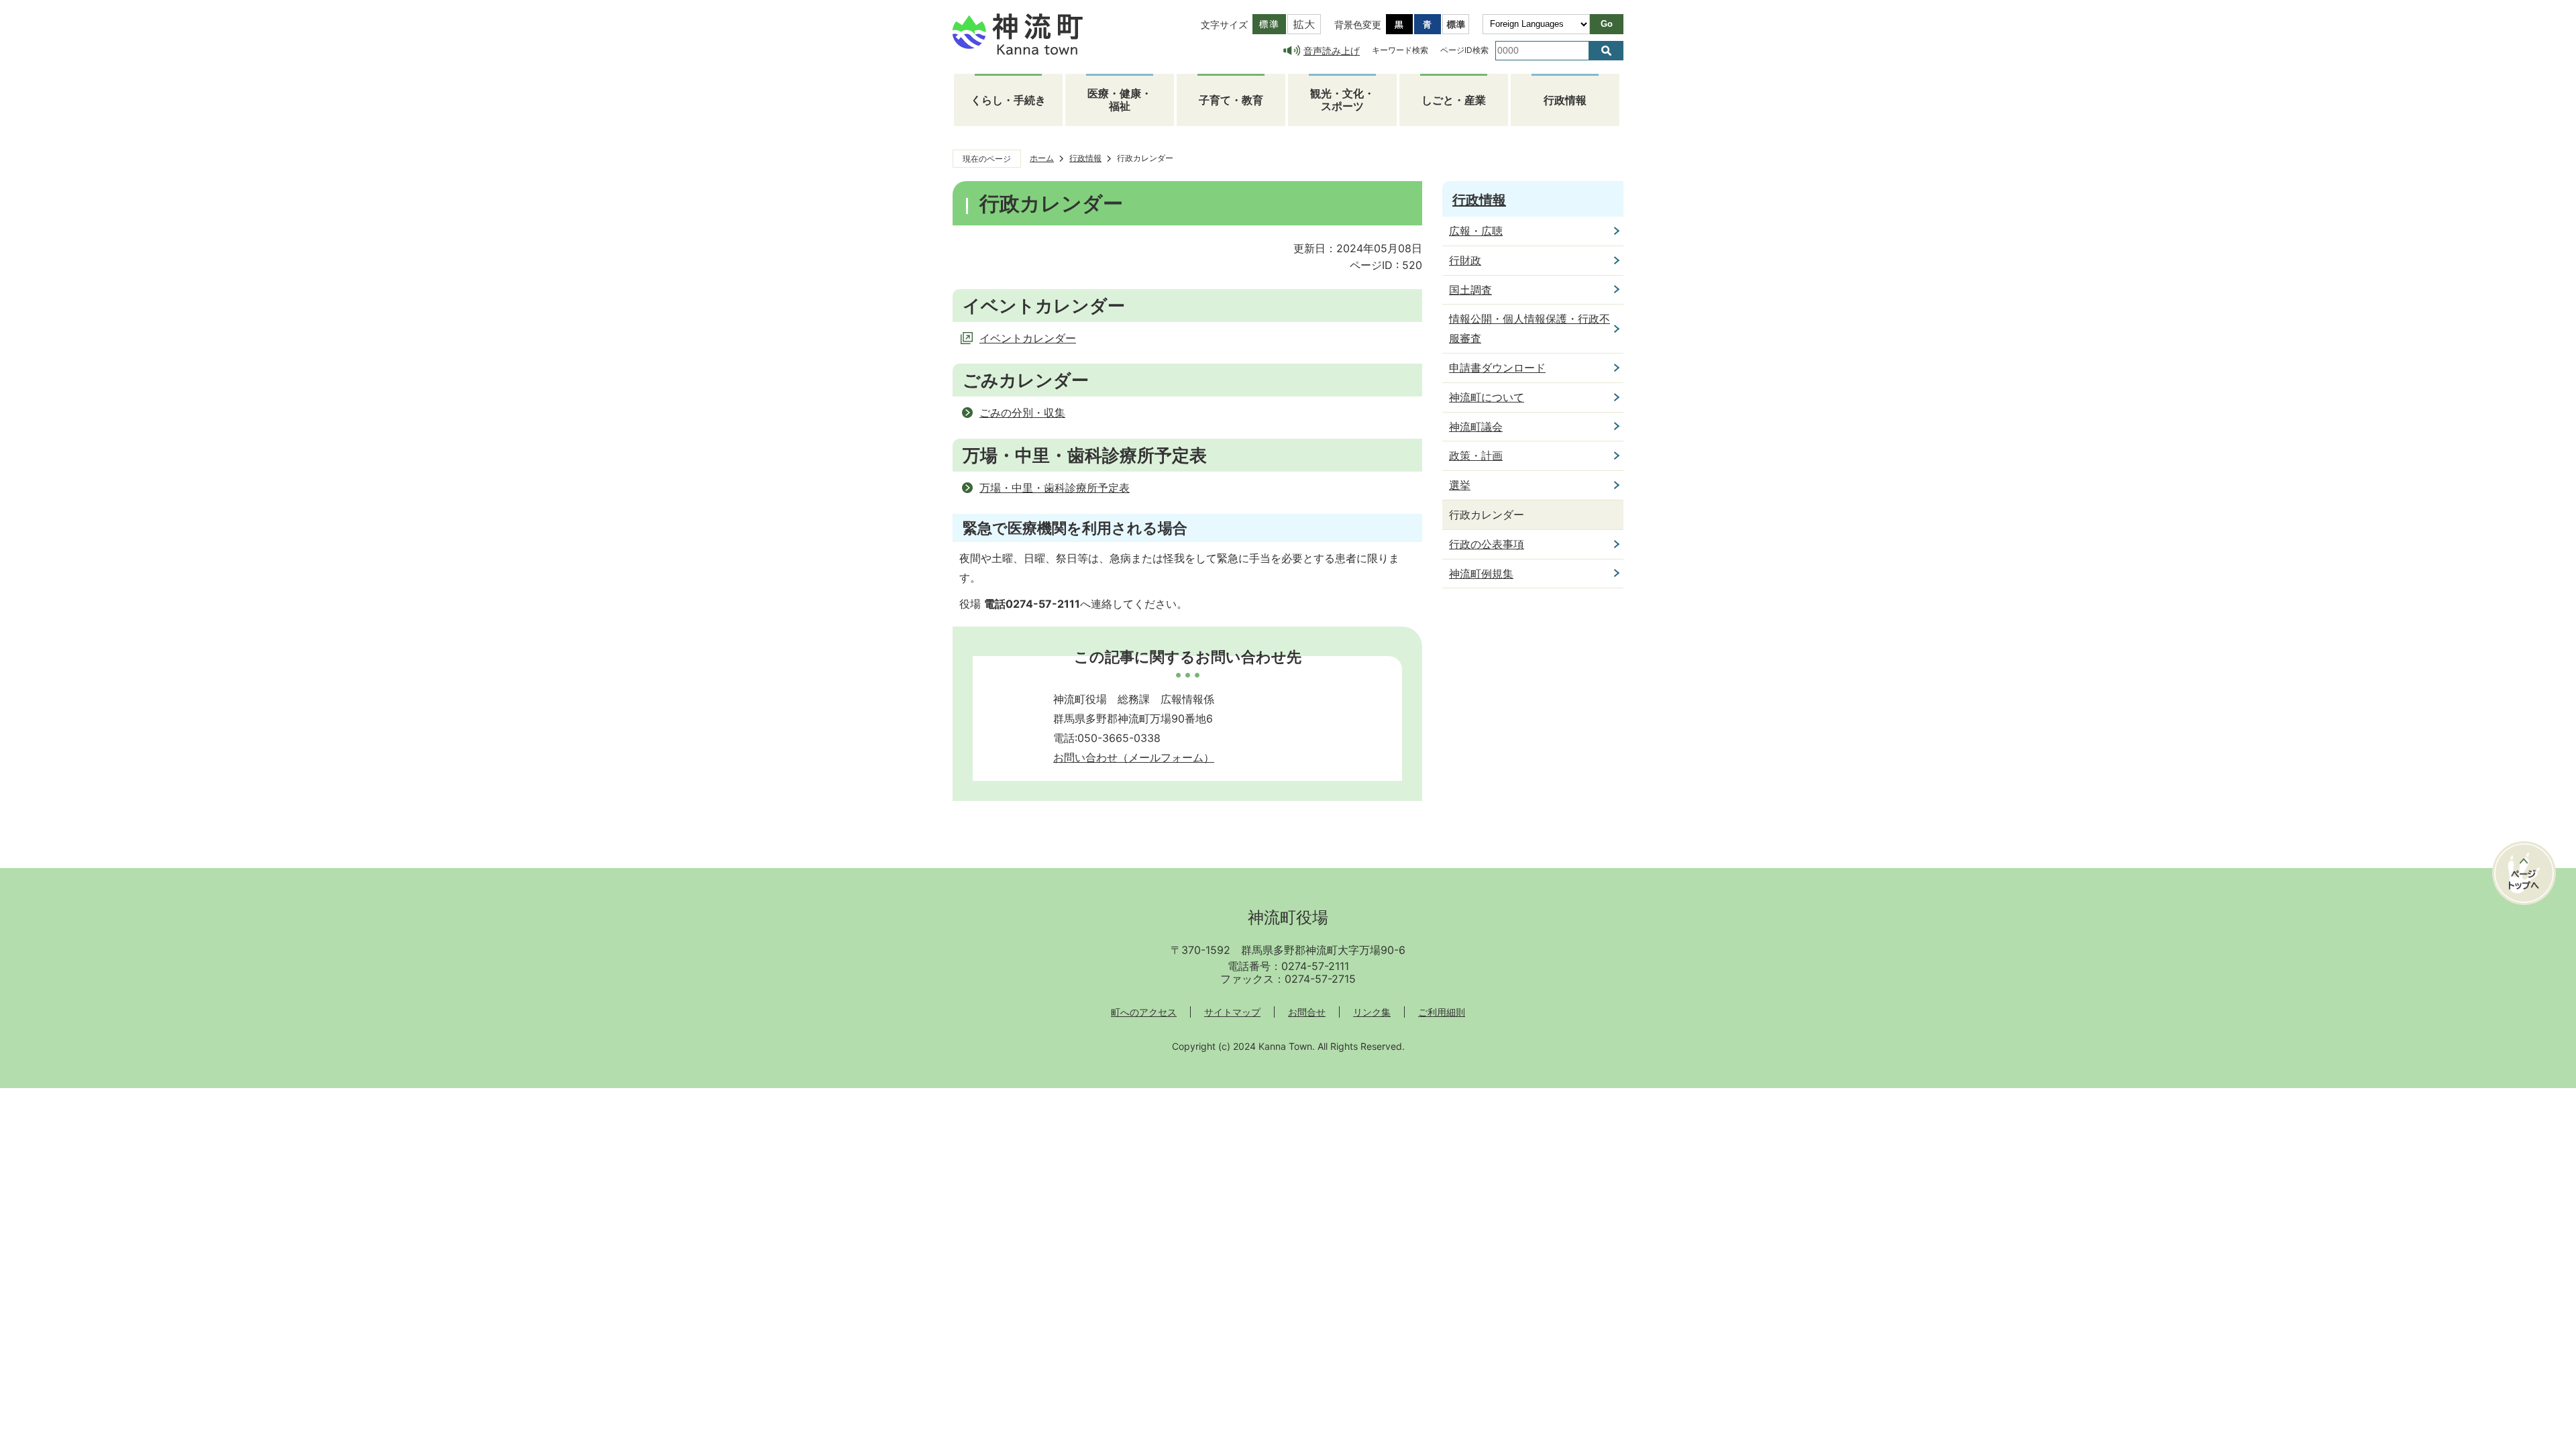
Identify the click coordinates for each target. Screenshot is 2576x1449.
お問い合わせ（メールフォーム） (1134, 757)
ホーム (1042, 158)
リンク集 (1372, 1012)
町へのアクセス (1144, 1012)
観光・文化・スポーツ (1342, 100)
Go (1607, 24)
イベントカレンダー (1028, 338)
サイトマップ (1232, 1012)
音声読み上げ (1332, 51)
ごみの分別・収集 (1022, 413)
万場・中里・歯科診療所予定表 (1055, 488)
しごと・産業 (1454, 100)
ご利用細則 (1442, 1012)
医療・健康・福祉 (1120, 100)
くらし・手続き (1008, 100)
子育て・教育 (1231, 100)
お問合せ (1307, 1012)
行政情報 (1565, 100)
